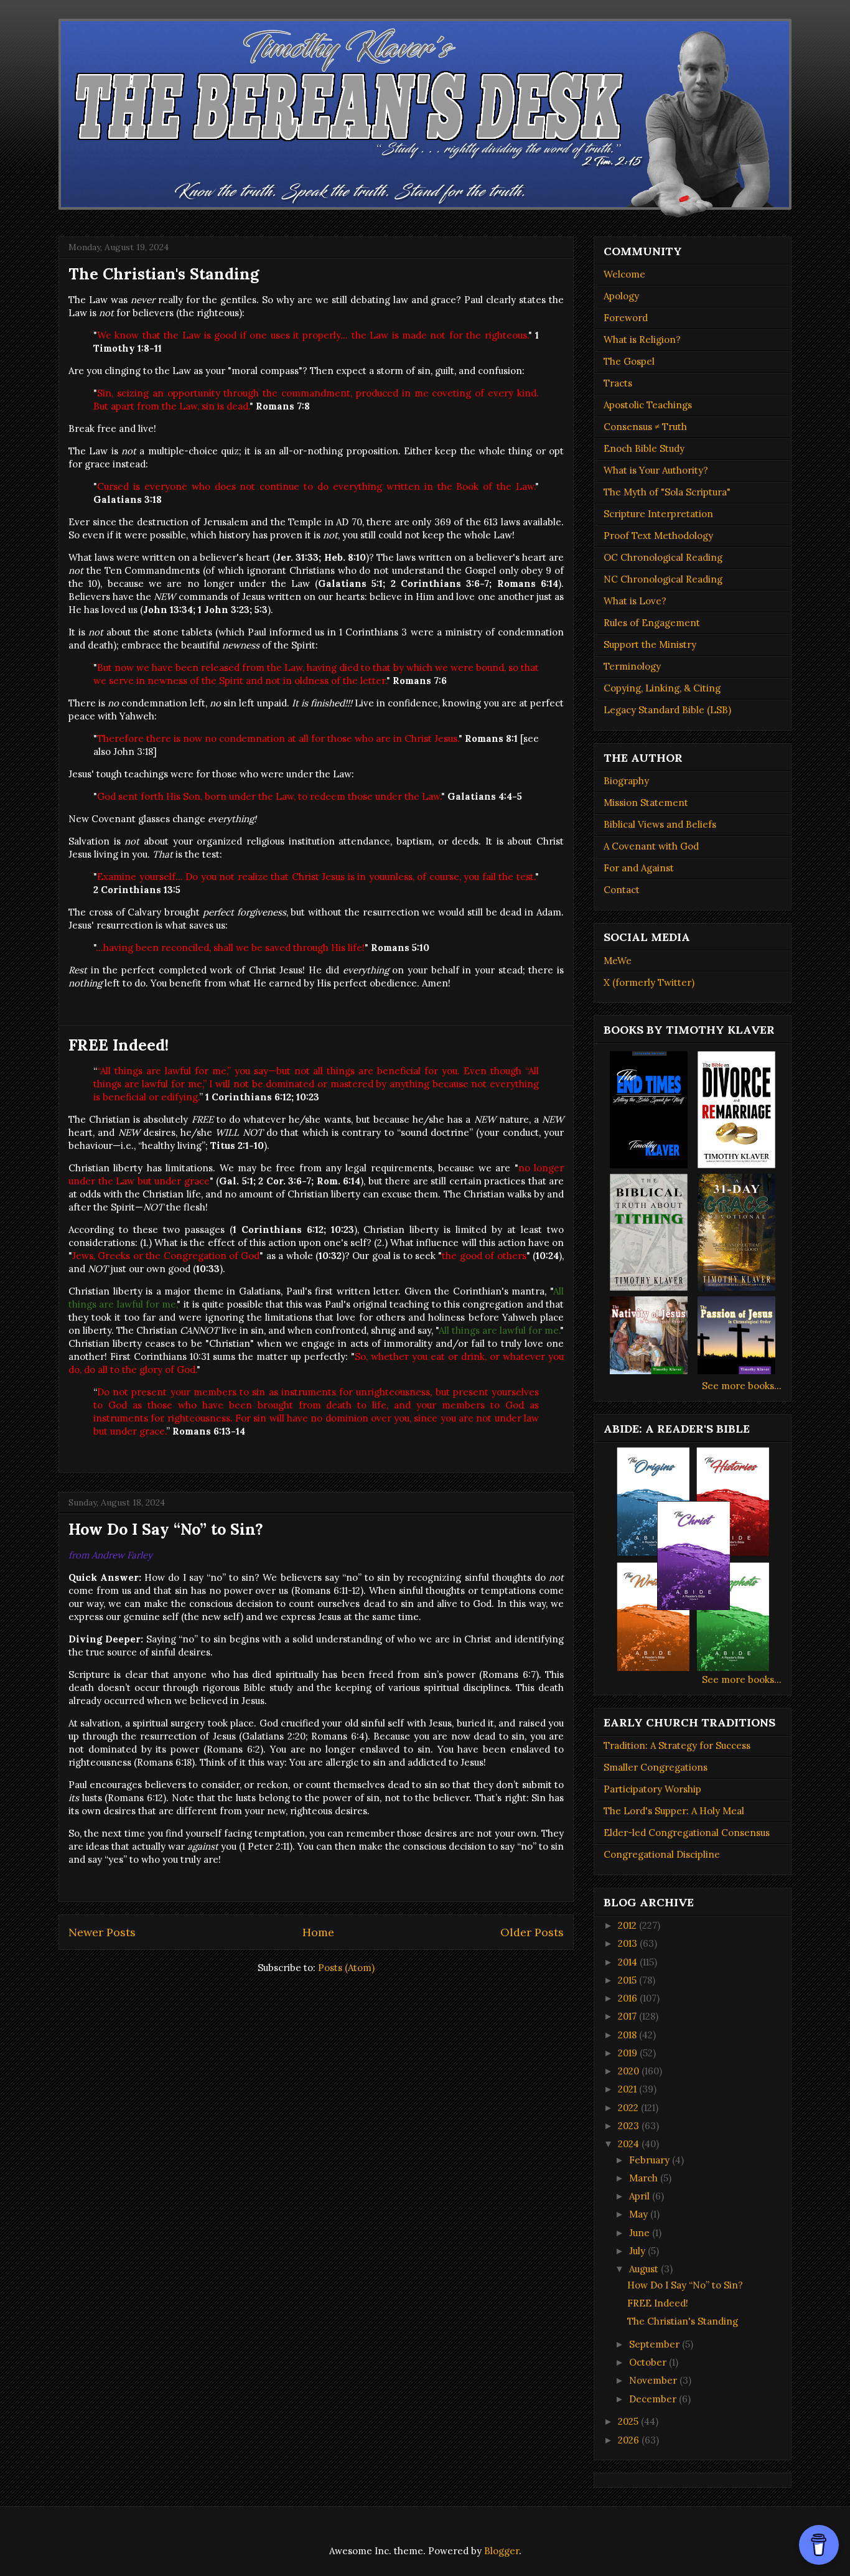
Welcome (624, 274)
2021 (628, 2089)
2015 (628, 1980)
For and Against (639, 868)
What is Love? (635, 601)
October (649, 2362)
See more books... (742, 1386)
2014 (629, 1962)
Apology (621, 296)
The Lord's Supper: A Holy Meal (674, 1811)
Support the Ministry (650, 644)
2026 (630, 2440)
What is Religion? (642, 340)
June (641, 2233)
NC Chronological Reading (663, 579)
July (638, 2251)
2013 (629, 1943)
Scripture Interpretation (658, 514)
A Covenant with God (651, 846)
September (656, 2344)
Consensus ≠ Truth (645, 427)
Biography (626, 781)
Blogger (502, 2551)
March (645, 2178)
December (654, 2399)
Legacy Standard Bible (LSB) (667, 710)
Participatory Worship (652, 1789)
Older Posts (532, 1932)
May (640, 2214)
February (651, 2160)
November (654, 2380)
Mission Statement (646, 803)
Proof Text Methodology (658, 536)
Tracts (618, 383)
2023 (630, 2126)
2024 (630, 2144)
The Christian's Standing (164, 274)
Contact (622, 890)
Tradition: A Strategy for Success (677, 1745)
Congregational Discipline (662, 1854)
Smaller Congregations (656, 1767)
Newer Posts (102, 1932)
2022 (629, 2108)
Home (318, 1932)
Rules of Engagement (652, 623)
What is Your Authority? (656, 470)
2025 (629, 2421)
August (645, 2269)
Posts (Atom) (346, 1968)
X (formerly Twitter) (649, 982)
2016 (629, 1998)
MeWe (618, 961)
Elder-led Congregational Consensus (687, 1833)
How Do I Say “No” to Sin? (166, 1529)
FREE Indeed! (119, 1045)
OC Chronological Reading (663, 557)
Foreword (626, 318)
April (641, 2196)
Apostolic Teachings (648, 405)
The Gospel (629, 361)
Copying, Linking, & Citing (662, 688)
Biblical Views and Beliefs (660, 824)
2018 (628, 2035)
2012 (628, 1925)
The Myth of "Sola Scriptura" (667, 492)
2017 (628, 2016)
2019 (629, 2053)
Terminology (632, 666)
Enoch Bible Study (644, 448)
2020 (630, 2071)
